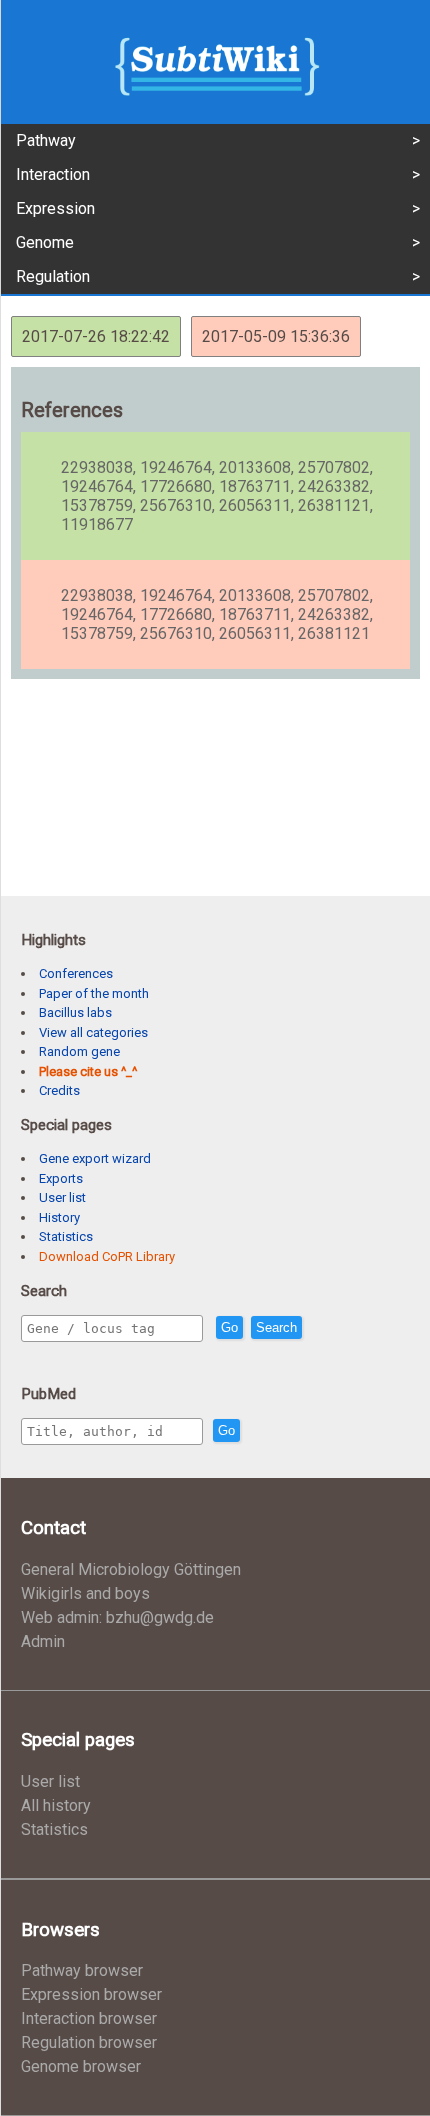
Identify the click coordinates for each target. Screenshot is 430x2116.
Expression (55, 208)
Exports (61, 1178)
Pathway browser (82, 1970)
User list (62, 1197)
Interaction (53, 174)
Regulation (53, 276)
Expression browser (91, 1994)
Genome (45, 242)
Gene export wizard (95, 1158)
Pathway (46, 140)
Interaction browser (89, 2018)
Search (276, 1327)
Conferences (76, 973)
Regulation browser (89, 2042)
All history (56, 1805)
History (59, 1217)
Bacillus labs (75, 1012)
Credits (59, 1090)
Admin (43, 1641)
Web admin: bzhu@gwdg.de (117, 1617)
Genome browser (81, 2066)
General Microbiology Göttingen (131, 1569)
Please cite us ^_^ (88, 1071)
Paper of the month (94, 993)
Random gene (79, 1051)
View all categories (93, 1032)
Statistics (66, 1236)
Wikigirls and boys (85, 1593)
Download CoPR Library (107, 1256)
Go (229, 1327)
